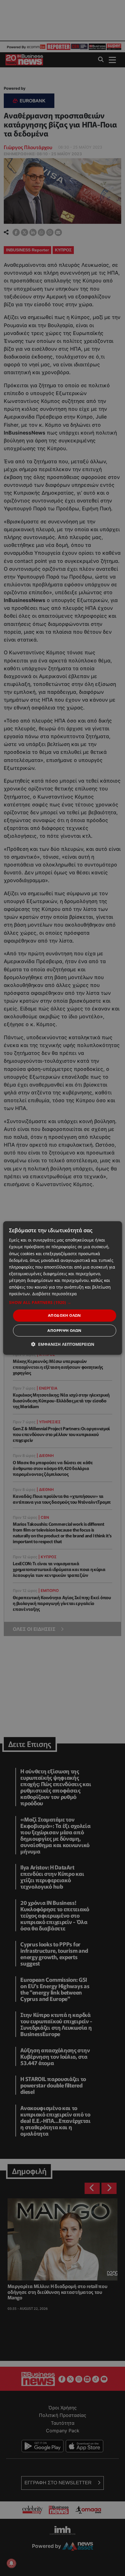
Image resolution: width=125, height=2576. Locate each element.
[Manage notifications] (11, 2563)
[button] (63, 1303)
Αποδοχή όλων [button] (65, 1315)
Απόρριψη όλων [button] (64, 1330)
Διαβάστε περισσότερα (55, 1294)
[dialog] (63, 1288)
